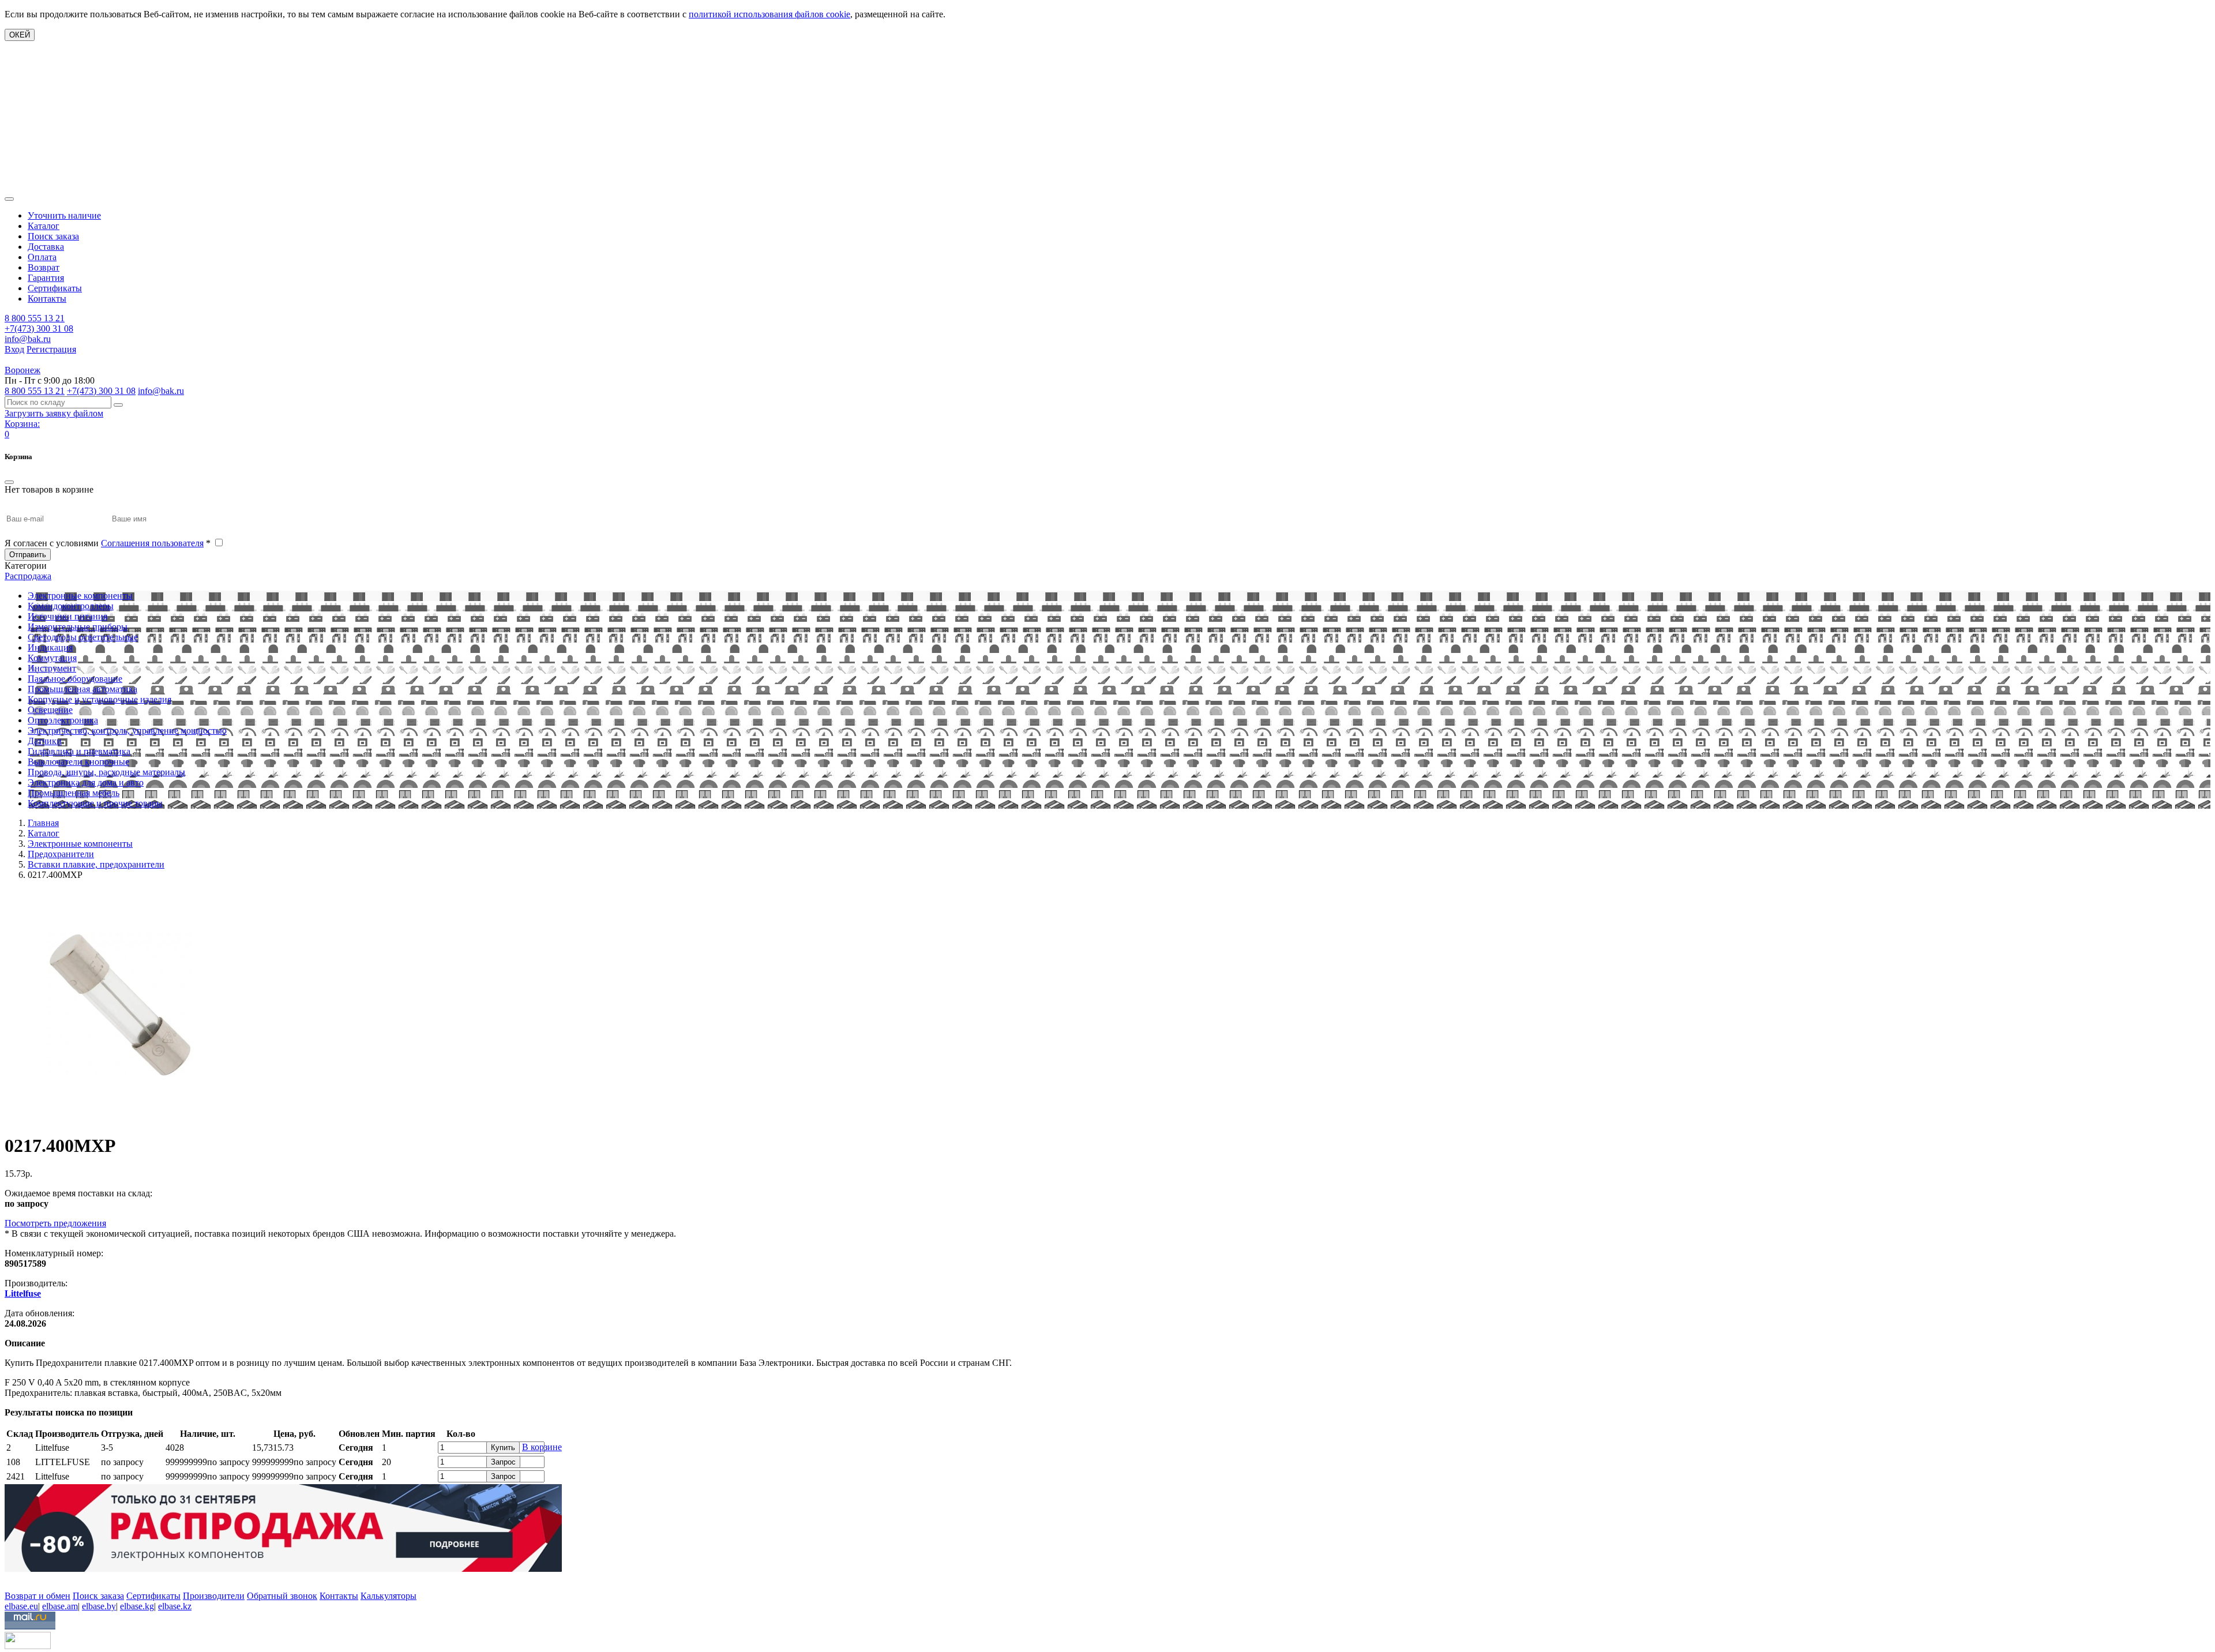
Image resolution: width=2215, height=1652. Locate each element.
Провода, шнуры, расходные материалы (106, 772)
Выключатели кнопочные (78, 762)
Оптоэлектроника (63, 720)
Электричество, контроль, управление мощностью (127, 731)
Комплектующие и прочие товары (95, 803)
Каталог (44, 226)
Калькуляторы (388, 1596)
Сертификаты (55, 288)
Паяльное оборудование (75, 679)
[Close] (9, 482)
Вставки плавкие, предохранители (96, 864)
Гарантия (46, 278)
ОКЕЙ (20, 35)
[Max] (13, 1579)
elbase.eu (21, 1606)
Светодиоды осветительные (83, 637)
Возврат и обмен (37, 1596)
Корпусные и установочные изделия (100, 699)
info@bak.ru (28, 339)
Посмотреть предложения (55, 1223)
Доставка (46, 247)
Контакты (47, 299)
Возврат (44, 267)
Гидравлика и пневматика (79, 751)
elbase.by (99, 1606)
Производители (214, 1596)
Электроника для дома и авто (86, 782)
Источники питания (67, 616)
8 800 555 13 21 (35, 318)
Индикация (50, 647)
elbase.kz (175, 1606)
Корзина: (22, 424)
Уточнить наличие (64, 215)
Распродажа (28, 576)
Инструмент (52, 668)
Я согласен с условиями (108, 543)
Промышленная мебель (74, 793)
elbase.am (60, 1606)
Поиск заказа (53, 236)
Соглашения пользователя (152, 543)
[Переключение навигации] (9, 199)
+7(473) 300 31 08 (39, 328)
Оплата (42, 257)
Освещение (50, 710)
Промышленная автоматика (82, 689)
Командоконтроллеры (71, 606)
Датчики (45, 741)
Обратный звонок (282, 1596)
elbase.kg (137, 1606)
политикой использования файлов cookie (769, 14)
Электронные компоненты (80, 596)
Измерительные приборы (78, 627)
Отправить (28, 555)
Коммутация (52, 658)
